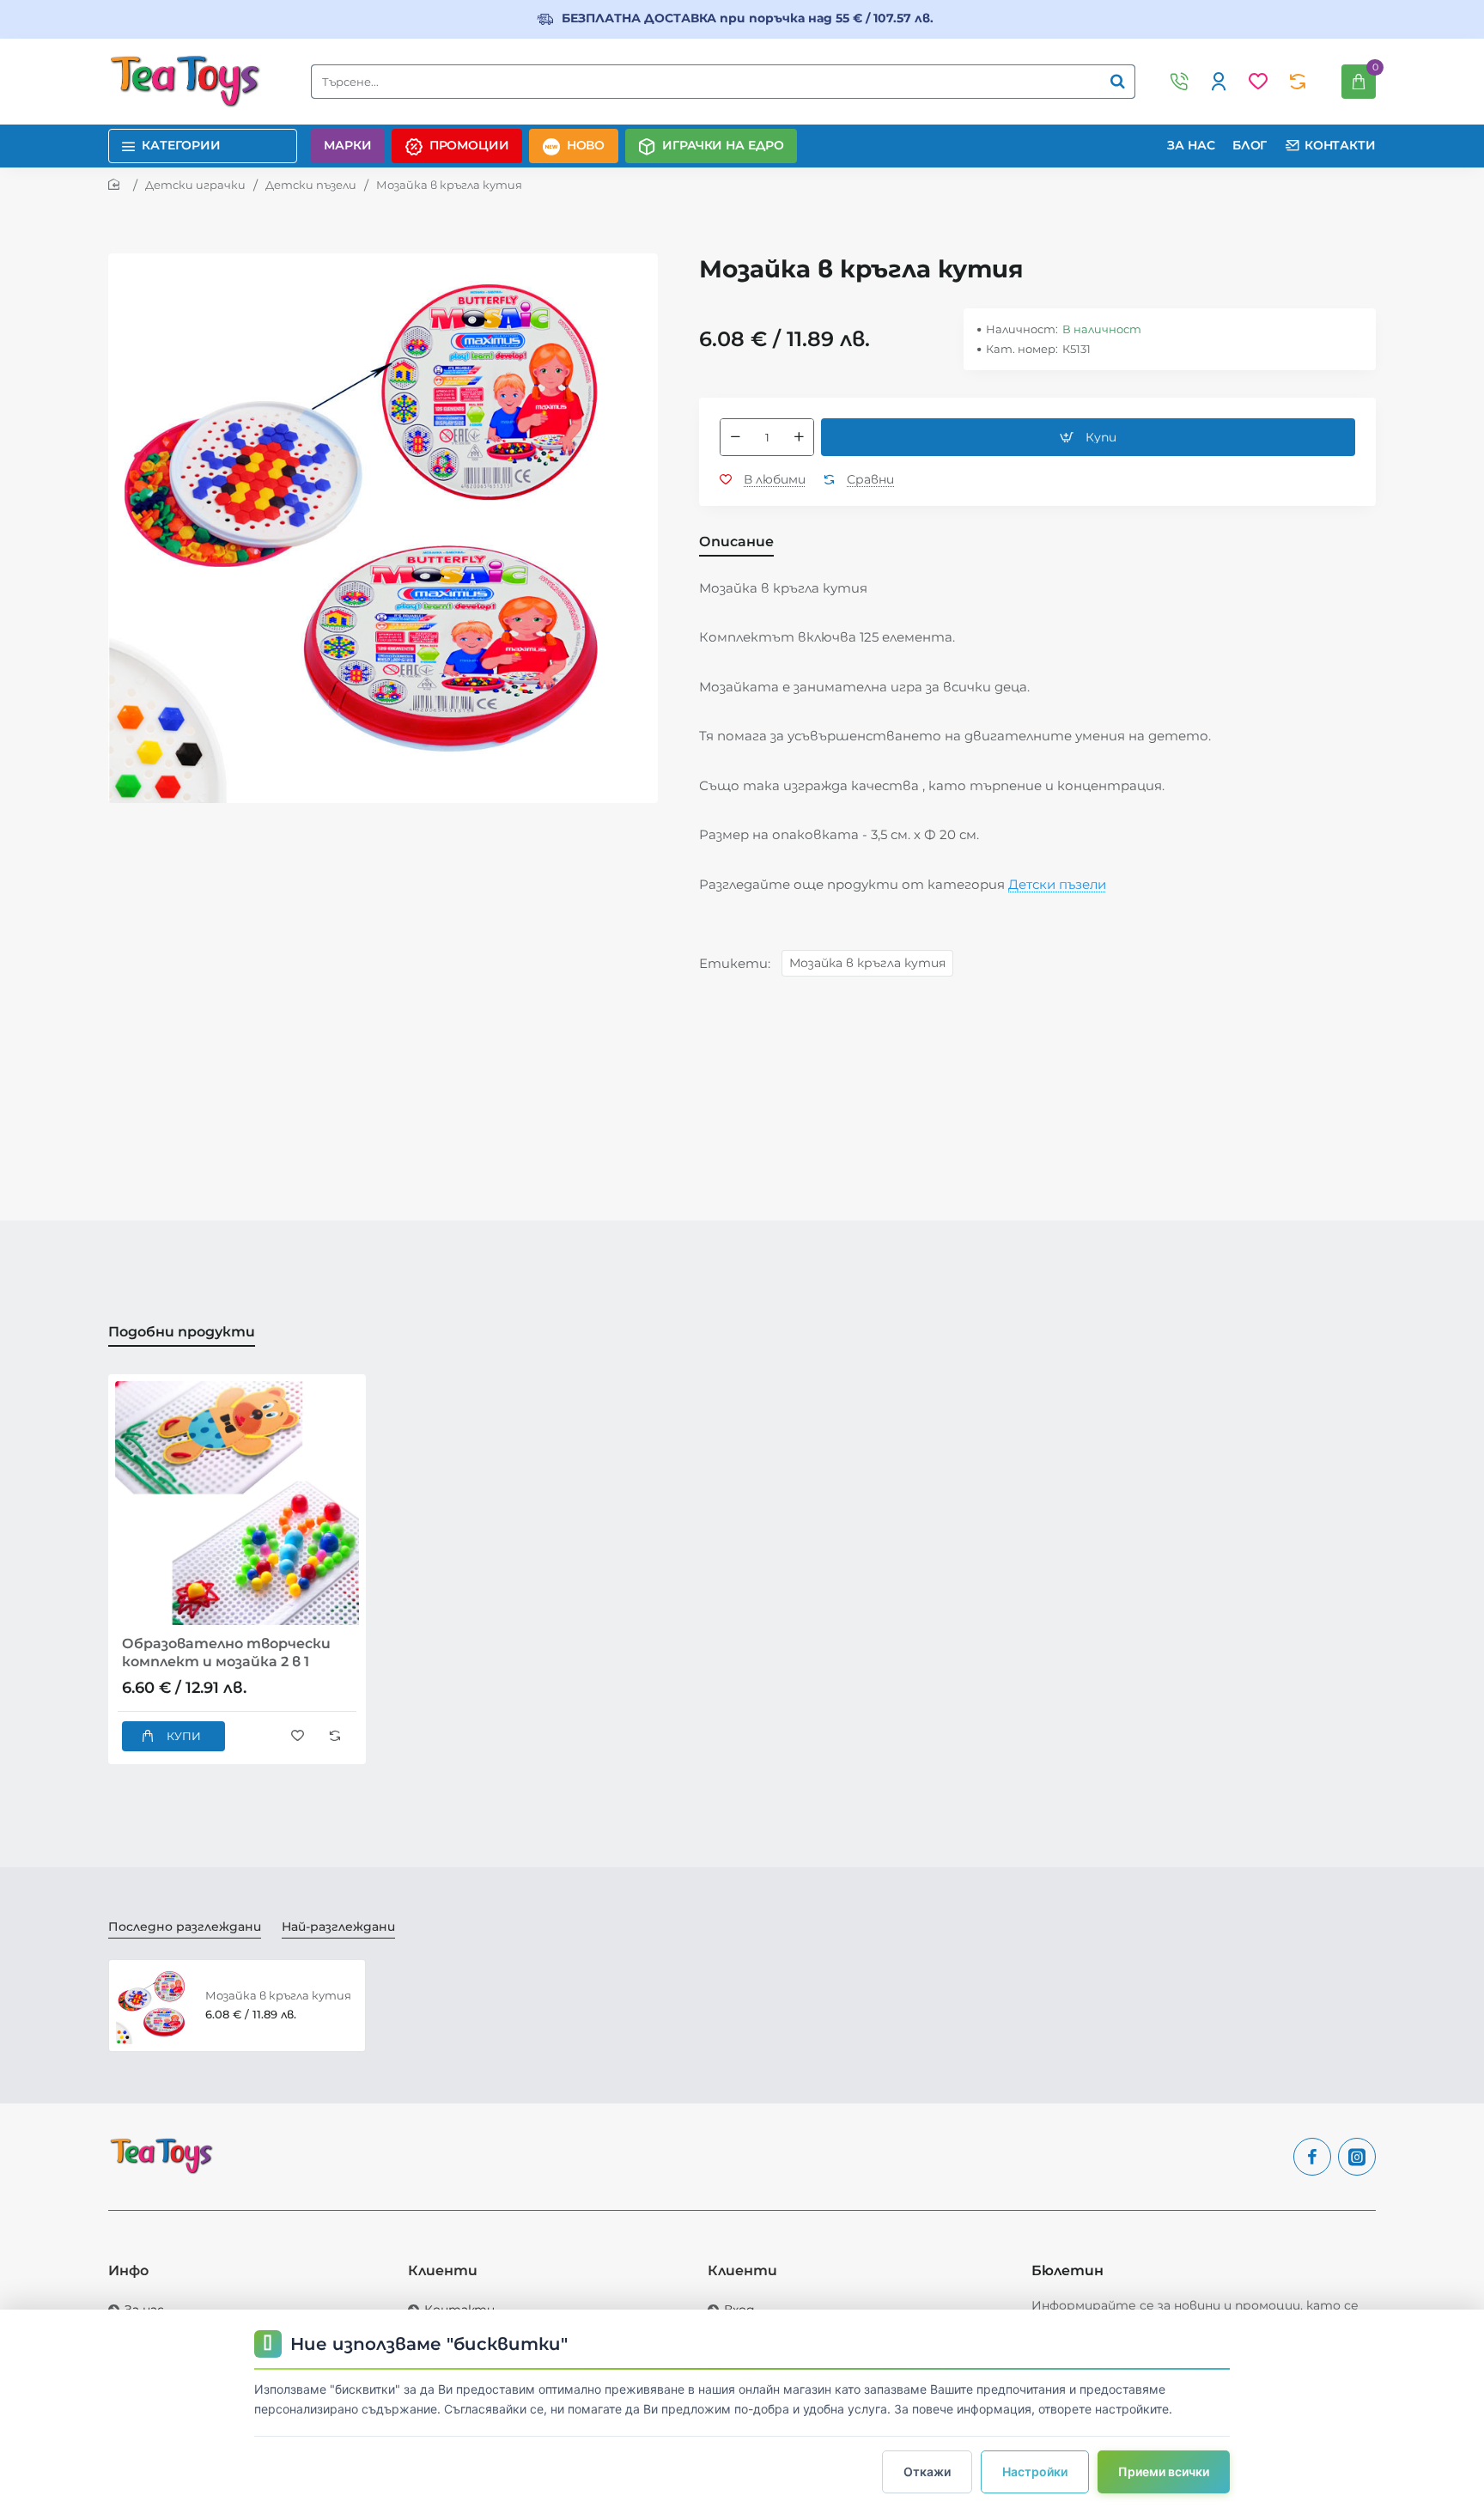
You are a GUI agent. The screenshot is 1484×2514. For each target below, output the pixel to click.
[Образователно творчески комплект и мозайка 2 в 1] (237, 1503)
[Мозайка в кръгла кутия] (155, 2006)
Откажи (927, 2471)
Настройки (1035, 2471)
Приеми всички (1164, 2471)
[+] (799, 437)
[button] (1088, 437)
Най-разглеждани (338, 1927)
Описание (736, 542)
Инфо (128, 2271)
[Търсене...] (1117, 82)
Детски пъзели (311, 185)
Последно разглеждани (185, 1927)
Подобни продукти (182, 1332)
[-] (735, 437)
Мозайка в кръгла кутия (867, 963)
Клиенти (443, 2271)
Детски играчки (195, 185)
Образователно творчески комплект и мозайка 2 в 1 (226, 1653)
